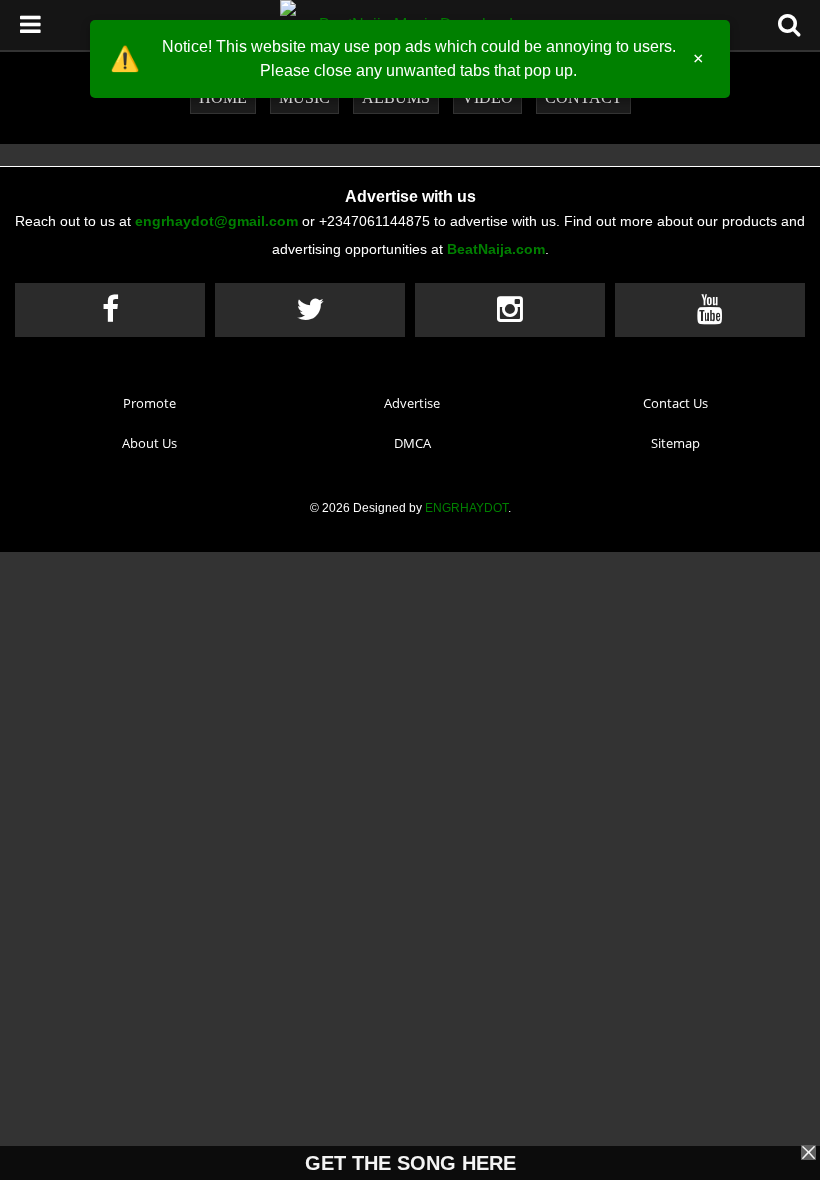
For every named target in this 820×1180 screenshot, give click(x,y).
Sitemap (675, 443)
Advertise (412, 403)
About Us (149, 443)
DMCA (412, 443)
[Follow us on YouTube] (710, 310)
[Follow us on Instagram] (510, 310)
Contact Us (675, 403)
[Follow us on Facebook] (110, 310)
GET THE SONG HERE (410, 1163)
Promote (149, 403)
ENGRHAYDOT (466, 508)
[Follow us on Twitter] (310, 310)
